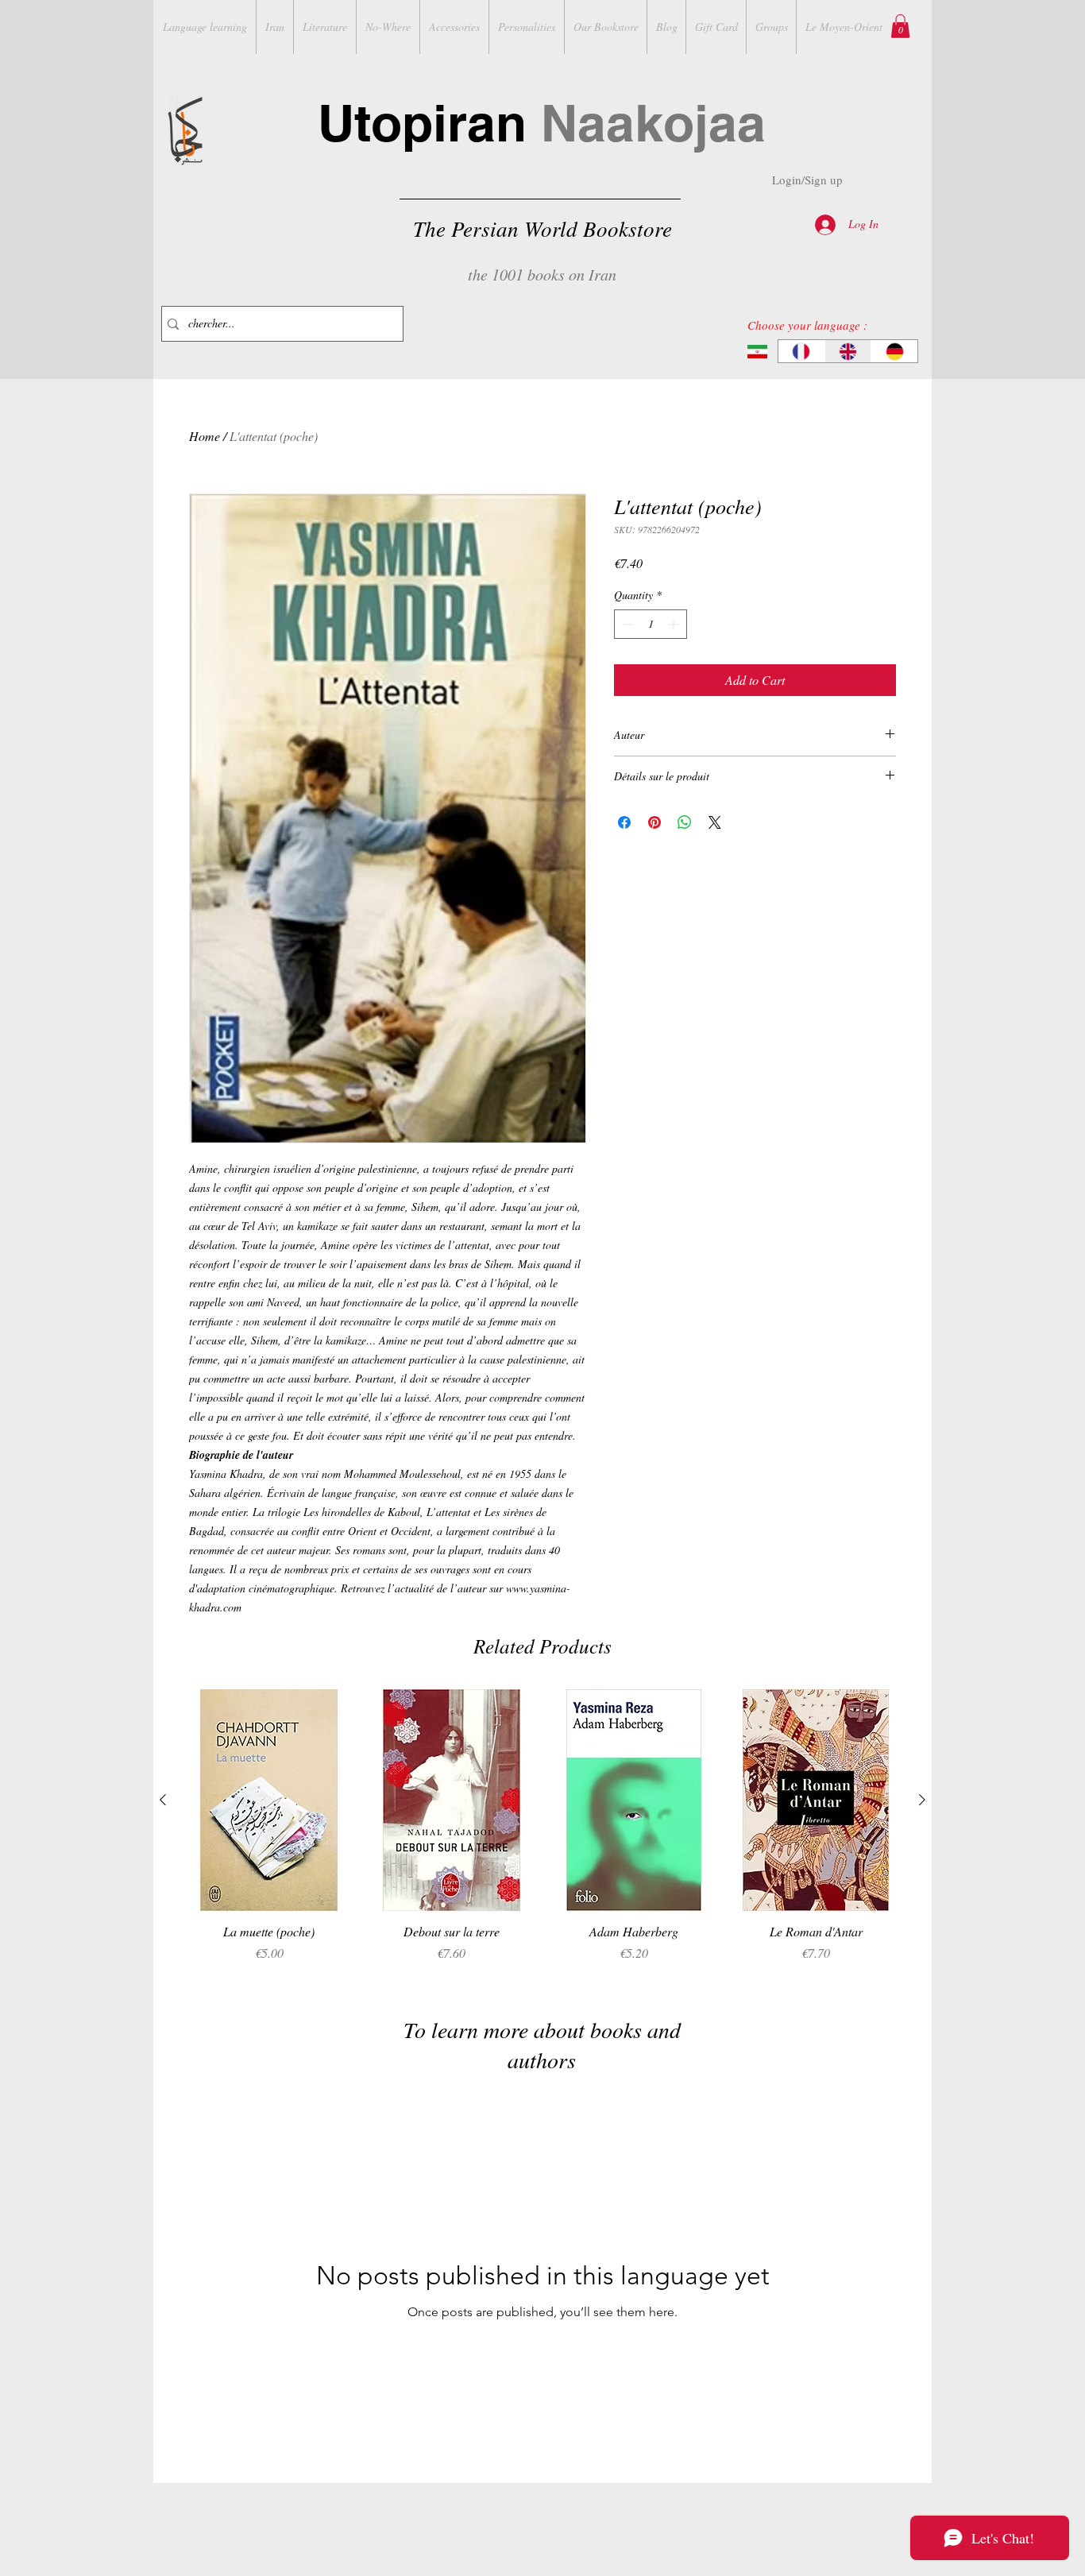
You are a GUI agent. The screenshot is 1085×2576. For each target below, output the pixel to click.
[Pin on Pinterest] (654, 822)
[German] (894, 351)
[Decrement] (626, 624)
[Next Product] (922, 1800)
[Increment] (675, 624)
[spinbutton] (651, 624)
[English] (848, 351)
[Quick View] (269, 1800)
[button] (900, 26)
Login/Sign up (807, 180)
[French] (801, 351)
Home (205, 436)
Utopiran (542, 123)
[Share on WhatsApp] (685, 822)
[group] (542, 1834)
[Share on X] (715, 822)
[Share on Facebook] (624, 822)
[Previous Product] (163, 1800)
